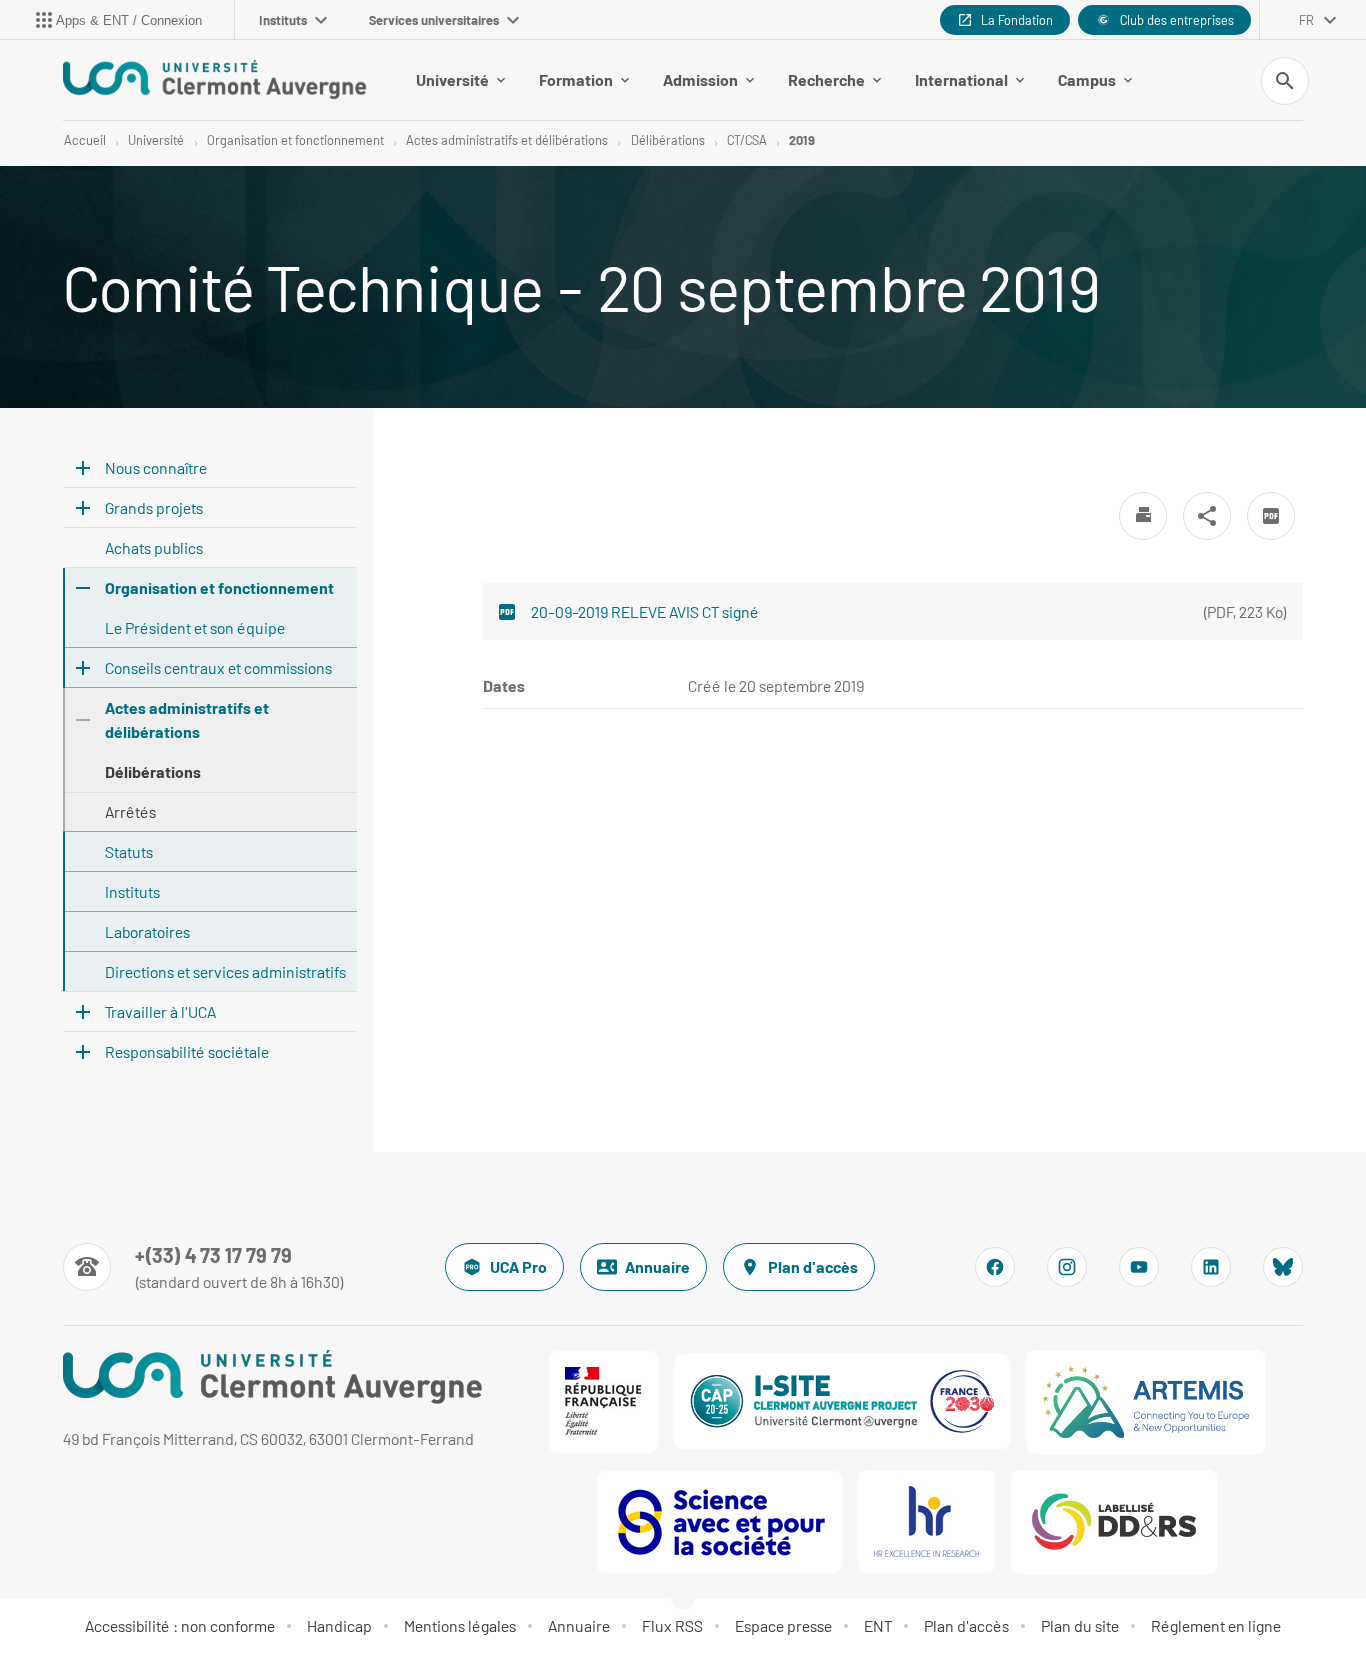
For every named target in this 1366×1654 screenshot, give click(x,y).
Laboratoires (147, 931)
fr (1306, 20)
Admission (700, 79)
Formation (576, 79)
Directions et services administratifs (225, 971)
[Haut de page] (96, 1594)
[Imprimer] (1143, 516)
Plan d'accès (813, 1266)
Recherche (826, 79)
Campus (1087, 79)
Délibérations (668, 140)
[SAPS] (719, 1522)
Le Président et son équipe (195, 627)
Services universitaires (434, 20)
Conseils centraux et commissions (218, 667)
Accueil (85, 140)
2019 (802, 140)
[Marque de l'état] (603, 1402)
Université (452, 79)
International (961, 79)
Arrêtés (130, 811)
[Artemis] (1145, 1402)
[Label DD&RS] (1114, 1522)
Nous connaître (156, 467)
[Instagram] (1067, 1267)
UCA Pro (518, 1266)
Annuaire (657, 1266)
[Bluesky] (1283, 1267)
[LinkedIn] (1211, 1267)
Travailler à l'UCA (160, 1011)
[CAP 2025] (842, 1401)
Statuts (129, 851)
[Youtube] (1139, 1267)
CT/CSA (747, 140)
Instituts (283, 20)
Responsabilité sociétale (187, 1051)
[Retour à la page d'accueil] (215, 80)
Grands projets (154, 507)
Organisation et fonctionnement (295, 140)
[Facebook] (995, 1267)
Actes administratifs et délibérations (507, 140)
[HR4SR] (926, 1521)
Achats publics (154, 547)
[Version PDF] (1271, 516)
